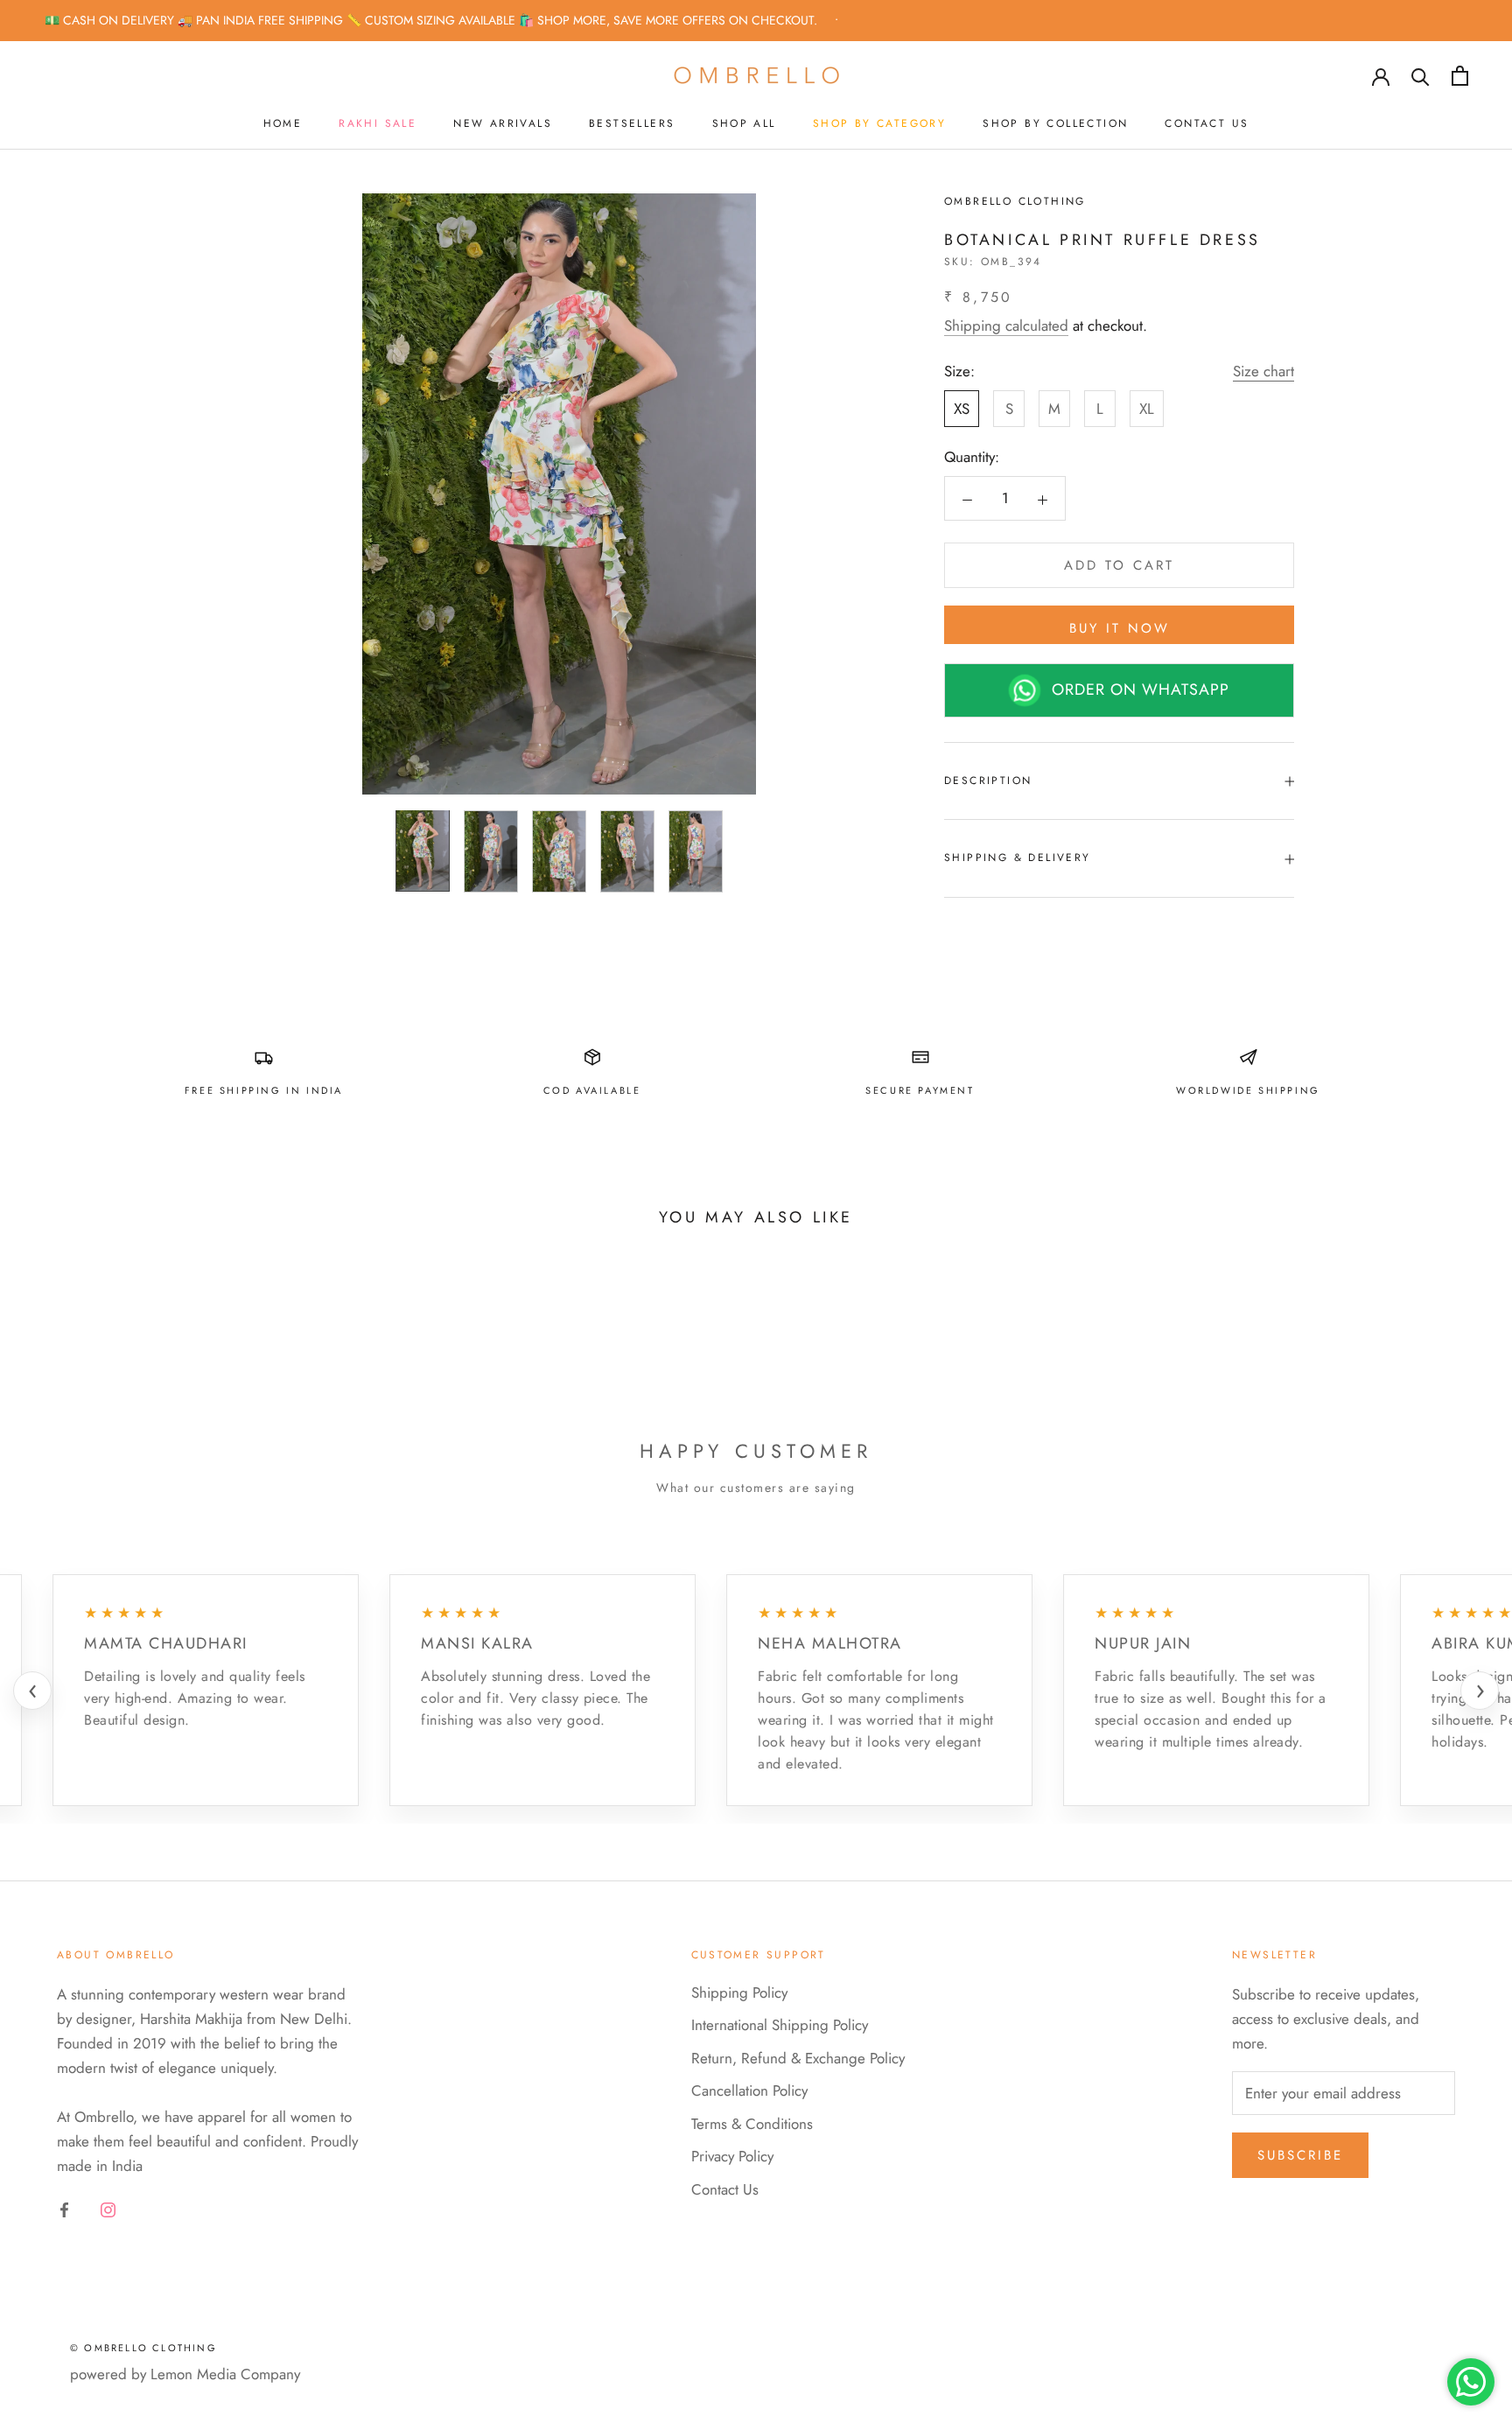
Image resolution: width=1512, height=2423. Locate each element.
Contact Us (1207, 123)
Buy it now (1120, 628)
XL (1147, 410)
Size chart (1263, 372)
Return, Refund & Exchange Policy (798, 2058)
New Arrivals (503, 123)
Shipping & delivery (1018, 858)
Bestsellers (632, 123)
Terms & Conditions (752, 2124)
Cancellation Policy (749, 2090)
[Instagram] (108, 2208)
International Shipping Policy (780, 2025)
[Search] (1421, 76)
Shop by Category (879, 123)
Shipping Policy (739, 1992)
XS (962, 410)
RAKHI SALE (378, 123)
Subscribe (1300, 2155)
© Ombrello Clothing (143, 2348)
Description (988, 781)
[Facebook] (64, 2208)
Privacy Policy (732, 2156)
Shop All (744, 123)
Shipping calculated (1006, 326)
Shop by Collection (1055, 123)
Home (283, 123)
